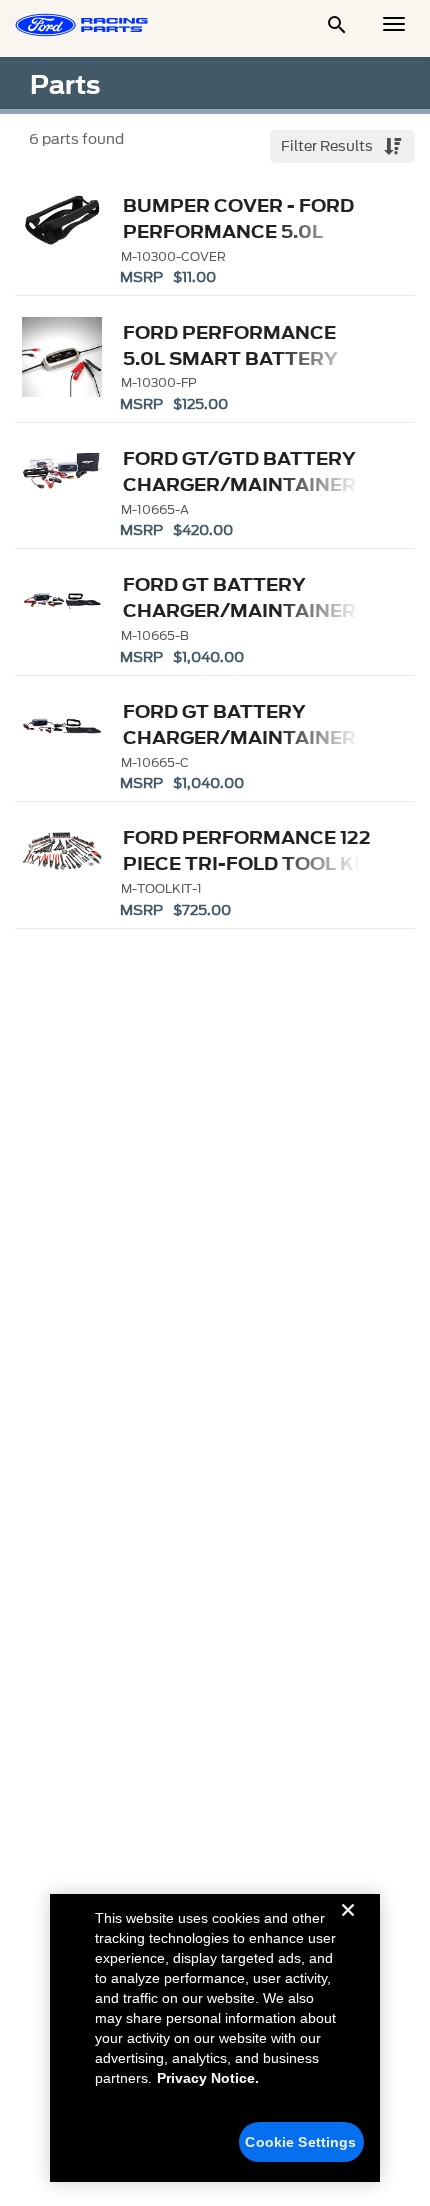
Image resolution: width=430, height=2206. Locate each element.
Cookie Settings (300, 2142)
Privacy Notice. (208, 2078)
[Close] (348, 1926)
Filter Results (328, 146)
